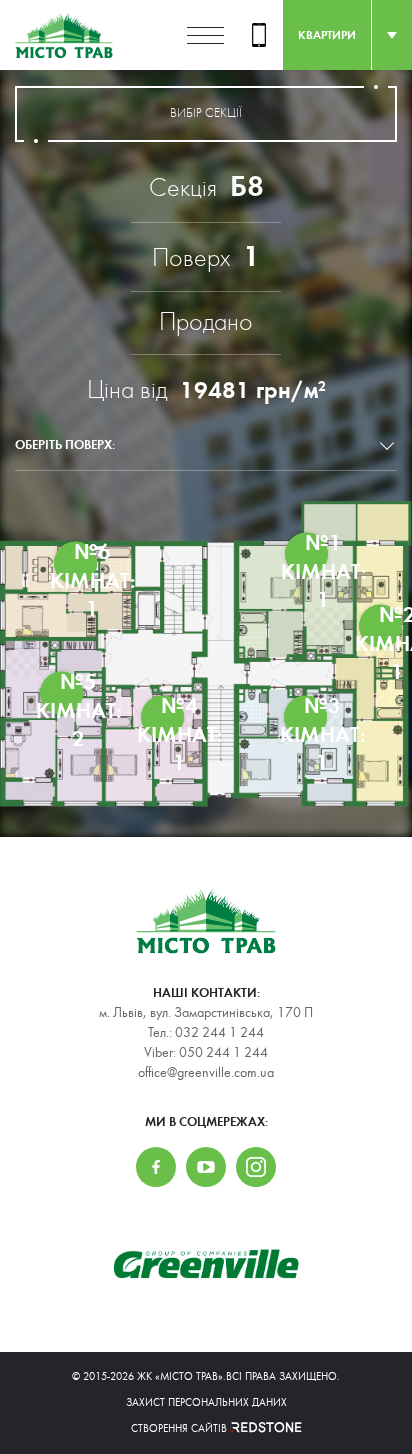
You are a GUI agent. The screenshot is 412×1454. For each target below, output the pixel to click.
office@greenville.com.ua (206, 1073)
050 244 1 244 (223, 1053)
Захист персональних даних (206, 1402)
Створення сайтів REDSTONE (206, 1428)
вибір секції (206, 113)
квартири (327, 35)
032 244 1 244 (219, 1033)
